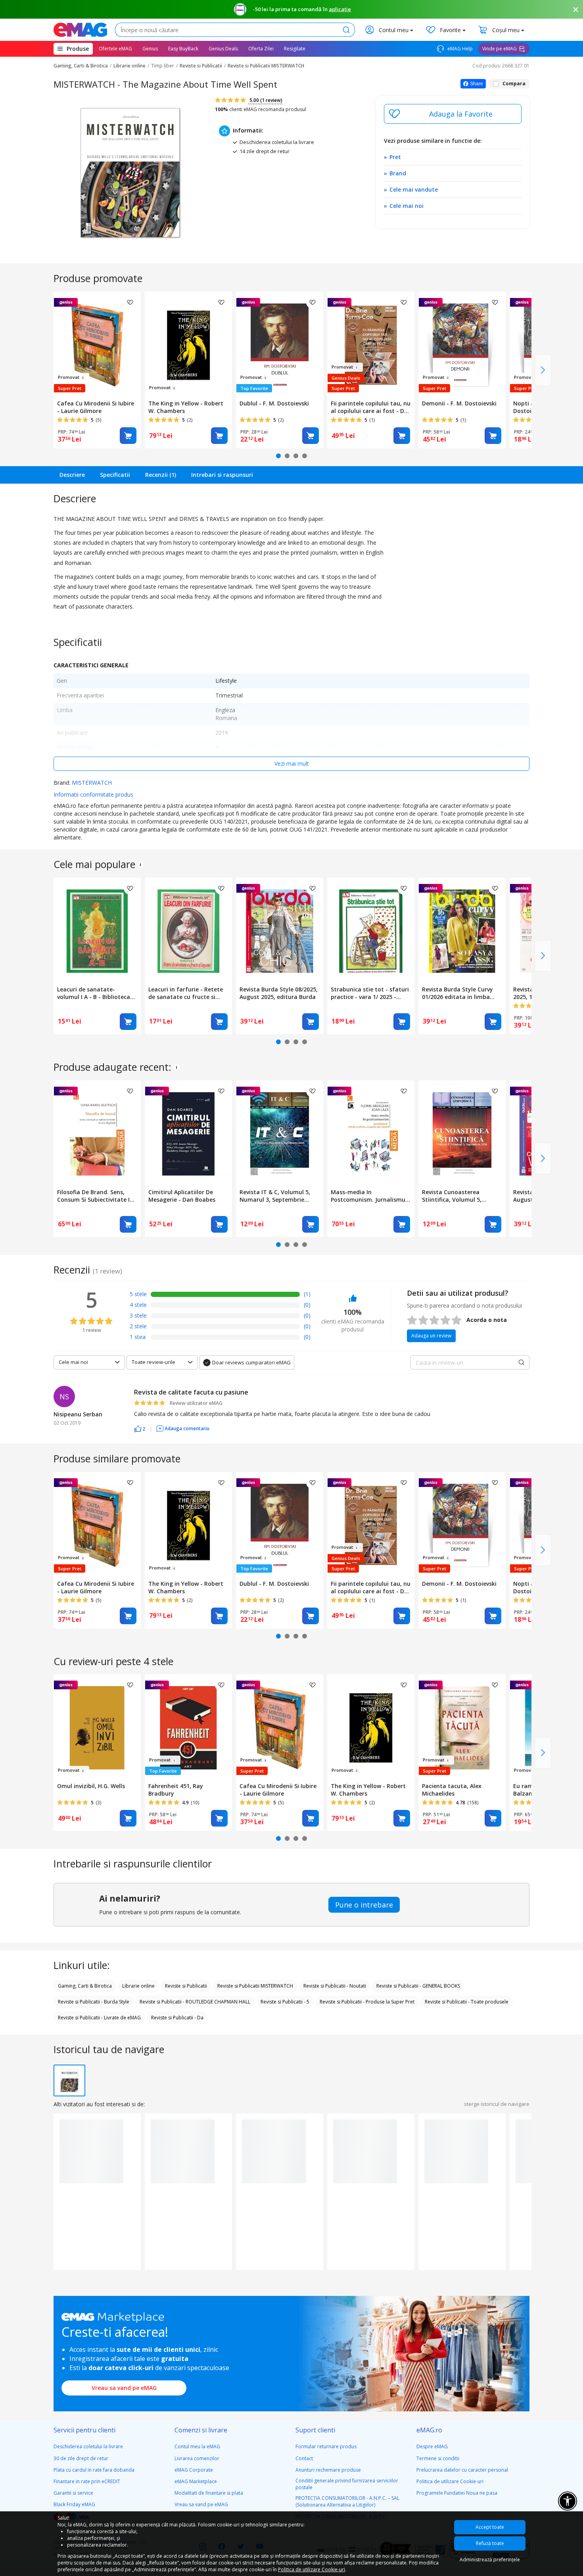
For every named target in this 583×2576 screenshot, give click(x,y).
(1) (307, 1294)
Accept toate (490, 2527)
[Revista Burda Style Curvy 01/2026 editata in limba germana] (462, 930)
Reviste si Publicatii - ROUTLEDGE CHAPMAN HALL (195, 2002)
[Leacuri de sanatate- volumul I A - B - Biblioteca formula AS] (97, 930)
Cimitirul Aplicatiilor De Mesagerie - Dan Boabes (182, 1196)
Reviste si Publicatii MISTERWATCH (266, 66)
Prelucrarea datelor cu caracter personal (462, 2470)
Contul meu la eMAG (197, 2446)
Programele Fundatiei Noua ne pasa (457, 2493)
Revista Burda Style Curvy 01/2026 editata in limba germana (457, 993)
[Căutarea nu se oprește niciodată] (80, 30)
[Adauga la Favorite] (453, 114)
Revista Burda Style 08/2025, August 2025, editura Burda (279, 993)
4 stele (138, 1305)
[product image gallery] (130, 173)
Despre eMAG (432, 2446)
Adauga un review (431, 1336)
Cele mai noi (407, 206)
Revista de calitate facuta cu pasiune (191, 1392)
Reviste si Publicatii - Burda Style (94, 2002)
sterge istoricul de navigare (497, 2104)
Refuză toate (490, 2543)
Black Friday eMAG (74, 2504)
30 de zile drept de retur (81, 2458)
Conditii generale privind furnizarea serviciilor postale (347, 2484)
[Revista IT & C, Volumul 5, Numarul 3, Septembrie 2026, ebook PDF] (280, 1133)
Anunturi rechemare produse (328, 2470)
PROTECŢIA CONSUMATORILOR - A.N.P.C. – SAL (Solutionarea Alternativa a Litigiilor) (347, 2501)
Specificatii (115, 475)
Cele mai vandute (414, 189)
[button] (140, 1428)
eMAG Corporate (194, 2470)
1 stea (138, 1337)
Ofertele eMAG (115, 49)
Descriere (72, 475)
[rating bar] (225, 1296)
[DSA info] (140, 864)
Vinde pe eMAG (500, 49)
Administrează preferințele (490, 2560)
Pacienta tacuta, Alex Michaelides (452, 1790)
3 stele (138, 1315)
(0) (307, 1305)
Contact (304, 2458)
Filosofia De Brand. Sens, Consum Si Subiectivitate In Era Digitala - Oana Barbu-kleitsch (95, 1196)
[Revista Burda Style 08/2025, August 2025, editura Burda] (280, 930)
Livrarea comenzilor (197, 2458)
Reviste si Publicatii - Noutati (335, 1986)
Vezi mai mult (292, 764)
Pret (395, 157)
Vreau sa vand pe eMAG (124, 2388)
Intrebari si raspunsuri (222, 475)
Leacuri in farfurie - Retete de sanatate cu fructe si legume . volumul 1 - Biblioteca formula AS (186, 993)
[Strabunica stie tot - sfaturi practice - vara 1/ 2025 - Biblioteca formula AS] (371, 930)
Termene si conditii (438, 2458)
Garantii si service (73, 2493)
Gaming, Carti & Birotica (81, 66)
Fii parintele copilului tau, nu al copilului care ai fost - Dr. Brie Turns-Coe (371, 407)
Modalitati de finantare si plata (209, 2493)
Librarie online (129, 66)
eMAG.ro (429, 2430)
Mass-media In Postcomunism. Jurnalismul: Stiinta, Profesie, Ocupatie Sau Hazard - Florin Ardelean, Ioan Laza (370, 1196)
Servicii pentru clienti (84, 2430)
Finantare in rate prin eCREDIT (87, 2481)
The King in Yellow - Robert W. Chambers (186, 407)
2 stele (138, 1326)
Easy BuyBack (183, 49)
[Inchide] (576, 10)
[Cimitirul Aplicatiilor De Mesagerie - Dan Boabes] (188, 1133)
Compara (514, 84)
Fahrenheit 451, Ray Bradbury (176, 1790)
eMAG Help (459, 49)
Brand (398, 173)
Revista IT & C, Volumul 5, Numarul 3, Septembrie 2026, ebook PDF (275, 1196)
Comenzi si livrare (201, 2430)
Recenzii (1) (161, 475)
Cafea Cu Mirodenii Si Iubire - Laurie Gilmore (96, 407)
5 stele (138, 1294)
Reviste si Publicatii (201, 66)
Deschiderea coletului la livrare (88, 2446)
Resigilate (295, 49)
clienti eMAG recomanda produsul (261, 109)
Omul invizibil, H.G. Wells (91, 1786)
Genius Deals (223, 49)
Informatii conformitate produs (93, 794)
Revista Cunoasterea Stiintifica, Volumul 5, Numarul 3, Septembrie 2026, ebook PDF (454, 1196)
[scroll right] (543, 370)
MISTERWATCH (92, 783)
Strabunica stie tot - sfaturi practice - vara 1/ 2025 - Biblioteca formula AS (370, 993)
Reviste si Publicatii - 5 (285, 2002)
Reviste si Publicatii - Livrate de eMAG (99, 2018)
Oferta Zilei (261, 49)
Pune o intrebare (364, 1905)
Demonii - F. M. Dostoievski (459, 403)
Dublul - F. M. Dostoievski (274, 403)
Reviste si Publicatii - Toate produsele (467, 2002)
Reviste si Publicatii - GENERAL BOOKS (418, 1986)
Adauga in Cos (128, 436)
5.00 (265, 100)
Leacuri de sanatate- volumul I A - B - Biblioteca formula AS (94, 993)
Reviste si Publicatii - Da (177, 2018)
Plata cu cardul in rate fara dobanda (94, 2470)
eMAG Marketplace (196, 2481)
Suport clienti (315, 2430)
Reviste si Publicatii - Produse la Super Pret (367, 2002)
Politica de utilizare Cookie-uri (450, 2481)
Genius (150, 49)
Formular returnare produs (326, 2446)
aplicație (340, 9)
